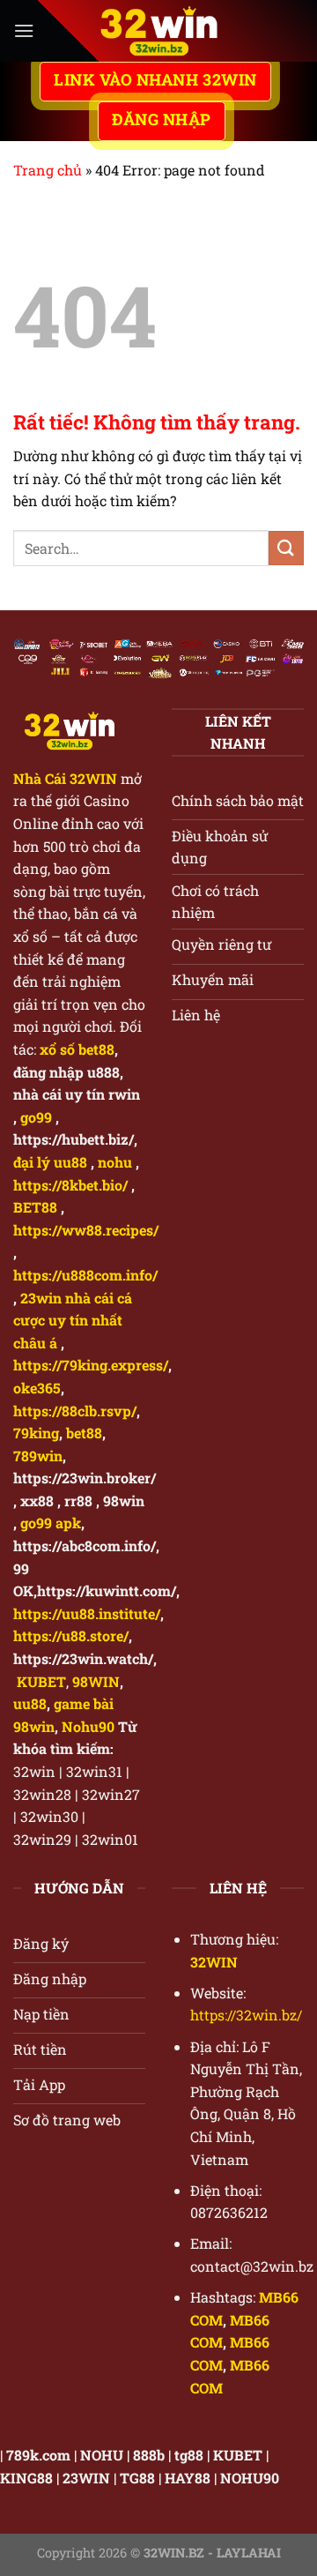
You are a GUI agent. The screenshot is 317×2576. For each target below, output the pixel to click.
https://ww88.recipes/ (86, 1230)
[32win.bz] (158, 31)
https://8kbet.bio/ (70, 1185)
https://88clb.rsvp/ (75, 1411)
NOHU (102, 2455)
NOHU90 (250, 2478)
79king (36, 1433)
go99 (36, 1117)
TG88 (137, 2478)
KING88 (26, 2478)
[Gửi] (286, 548)
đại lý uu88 (50, 1162)
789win (38, 1456)
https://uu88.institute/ (87, 1613)
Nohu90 (88, 1726)
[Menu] (24, 30)
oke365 (37, 1388)
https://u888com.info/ (85, 1275)
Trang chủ (48, 170)
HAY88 (188, 2478)
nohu (115, 1162)
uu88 (30, 1703)
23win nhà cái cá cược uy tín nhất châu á (73, 1320)
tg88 (189, 2455)
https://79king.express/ (91, 1365)
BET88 (35, 1207)
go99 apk (51, 1523)
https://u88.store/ (71, 1635)
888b (149, 2455)
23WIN (86, 2478)
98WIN (96, 1681)
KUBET (238, 2455)
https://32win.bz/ (246, 2015)
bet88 (84, 1433)
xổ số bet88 (77, 1049)
